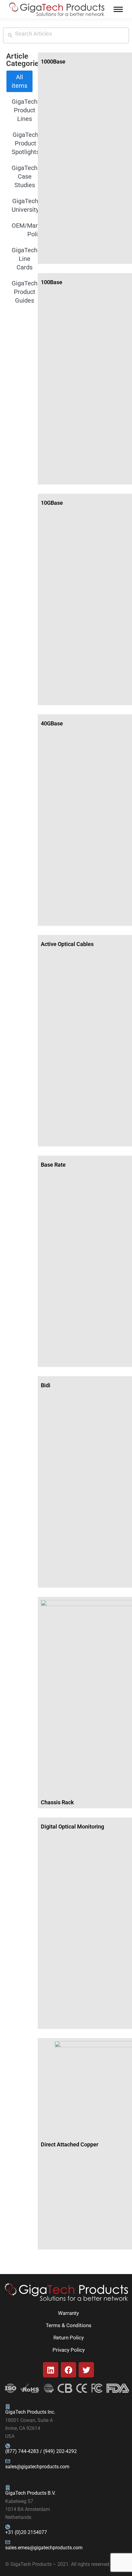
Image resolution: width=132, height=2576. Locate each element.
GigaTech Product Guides (25, 292)
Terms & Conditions (69, 2325)
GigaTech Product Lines (25, 110)
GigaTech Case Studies (25, 176)
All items (19, 81)
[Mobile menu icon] (118, 9)
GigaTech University (25, 205)
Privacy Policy (69, 2350)
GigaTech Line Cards (25, 259)
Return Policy (69, 2338)
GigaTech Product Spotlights (25, 143)
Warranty (68, 2313)
